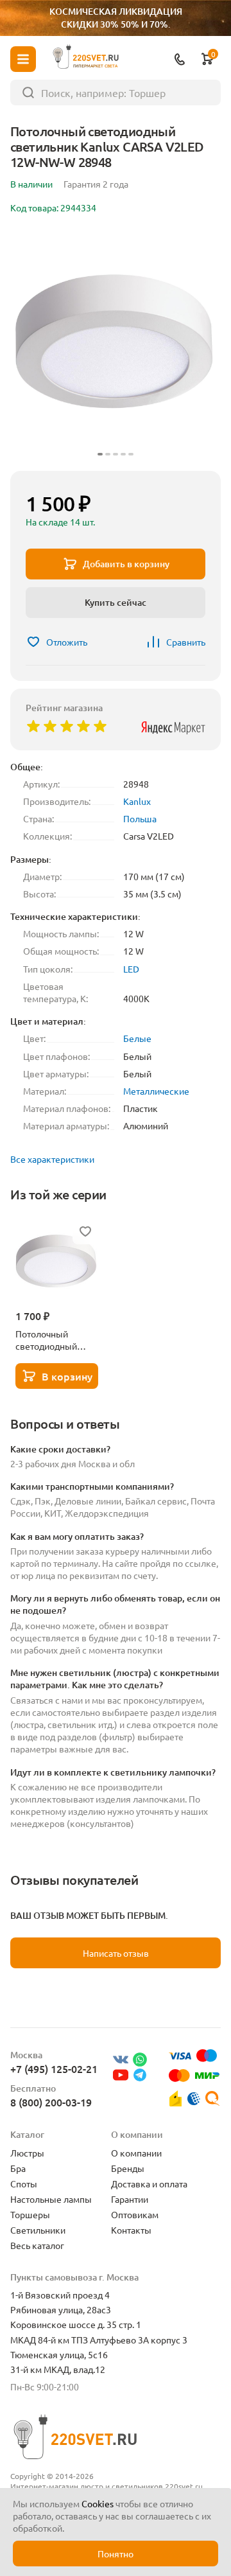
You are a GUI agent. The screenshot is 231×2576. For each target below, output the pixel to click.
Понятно (116, 2554)
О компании (136, 2153)
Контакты (131, 2230)
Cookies (98, 2503)
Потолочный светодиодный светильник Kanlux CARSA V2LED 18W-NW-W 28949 (55, 1340)
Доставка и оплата (149, 2183)
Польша (140, 818)
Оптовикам (135, 2214)
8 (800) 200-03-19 (51, 2102)
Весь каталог (37, 2245)
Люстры (27, 2153)
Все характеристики (52, 1159)
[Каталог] (23, 59)
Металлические (156, 1091)
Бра (18, 2168)
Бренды (128, 2168)
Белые (137, 1038)
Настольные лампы (51, 2199)
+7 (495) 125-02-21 (54, 2069)
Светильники (38, 2230)
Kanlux (137, 801)
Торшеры (30, 2214)
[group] (116, 345)
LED (131, 969)
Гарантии (130, 2199)
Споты (24, 2183)
